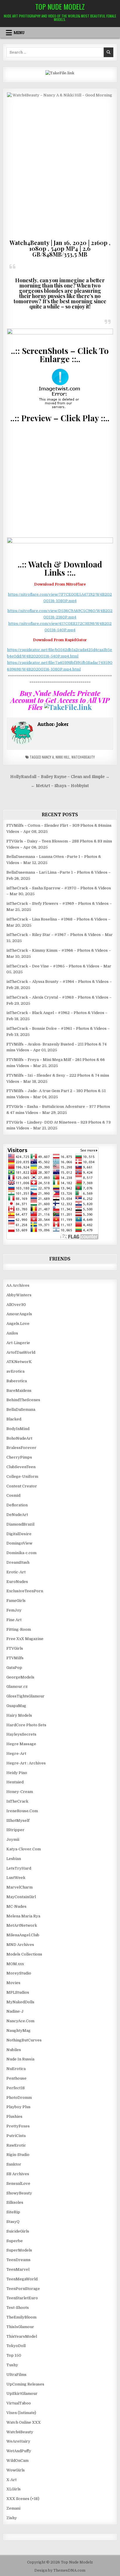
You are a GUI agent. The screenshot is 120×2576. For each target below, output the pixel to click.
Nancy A (48, 757)
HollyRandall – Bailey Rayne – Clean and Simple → (60, 777)
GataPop (14, 1668)
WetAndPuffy (19, 2451)
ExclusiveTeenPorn (25, 1591)
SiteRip (13, 2212)
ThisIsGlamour (20, 2327)
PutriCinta (16, 2136)
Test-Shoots (18, 2308)
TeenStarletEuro (22, 2298)
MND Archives (20, 1945)
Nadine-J (15, 2011)
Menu (19, 33)
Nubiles (14, 2050)
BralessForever (21, 1448)
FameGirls (16, 1601)
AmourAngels (19, 1314)
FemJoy (14, 1610)
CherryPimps (19, 1457)
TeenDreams (18, 2260)
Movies (13, 1983)
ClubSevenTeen (21, 1467)
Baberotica (17, 1381)
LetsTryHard (19, 1868)
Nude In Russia (20, 2059)
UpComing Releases (25, 2384)
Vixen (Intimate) (21, 2413)
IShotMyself (18, 1821)
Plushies (14, 2116)
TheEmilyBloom (21, 2317)
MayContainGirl (21, 1897)
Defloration (17, 1505)
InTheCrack (17, 1801)
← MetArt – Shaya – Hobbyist (60, 786)
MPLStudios (18, 1992)
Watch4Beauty (83, 757)
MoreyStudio (19, 1973)
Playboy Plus (18, 2107)
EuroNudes (17, 1582)
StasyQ (13, 2222)
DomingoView (19, 1543)
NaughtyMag (18, 2031)
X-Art (12, 2480)
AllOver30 (16, 1305)
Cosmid (13, 1495)
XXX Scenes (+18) (23, 2499)
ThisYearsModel (22, 2336)
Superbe (15, 2241)
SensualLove (18, 2183)
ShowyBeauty (19, 2193)
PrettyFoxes (18, 2126)
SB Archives (18, 2174)
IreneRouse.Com (22, 1811)
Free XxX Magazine (25, 1639)
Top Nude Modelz (60, 6)
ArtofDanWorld (21, 1352)
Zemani (13, 2508)
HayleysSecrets (21, 1734)
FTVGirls (15, 1648)
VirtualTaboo (19, 2403)
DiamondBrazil (20, 1524)
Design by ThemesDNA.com (60, 2570)
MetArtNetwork (22, 1925)
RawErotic (16, 2145)
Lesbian (14, 1859)
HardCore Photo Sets (26, 1725)
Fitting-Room (19, 1629)
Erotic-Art (16, 1572)
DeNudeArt (17, 1515)
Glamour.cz (17, 1687)
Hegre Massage (21, 1744)
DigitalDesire (19, 1534)
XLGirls (14, 2489)
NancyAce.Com (20, 2021)
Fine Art (14, 1620)
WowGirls (16, 2470)
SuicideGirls (18, 2231)
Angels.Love (18, 1324)
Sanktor (14, 2164)
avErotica (15, 1371)
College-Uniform (22, 1476)
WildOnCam (17, 2460)
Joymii (13, 1839)
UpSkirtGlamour (22, 2393)
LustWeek (16, 1878)
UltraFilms (16, 2375)
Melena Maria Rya (23, 1916)
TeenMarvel (18, 2269)
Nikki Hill (63, 757)
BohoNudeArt (19, 1438)
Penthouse (16, 2078)
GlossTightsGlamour (25, 1696)
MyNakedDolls (20, 2002)
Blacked (14, 1419)
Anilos (12, 1333)
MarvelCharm (20, 1887)
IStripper (15, 1830)
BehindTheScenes (23, 1400)
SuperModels (19, 2250)
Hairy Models (19, 1715)
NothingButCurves (24, 2040)
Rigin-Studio (18, 2155)
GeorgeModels (20, 1677)
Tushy (12, 2365)
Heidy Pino (17, 1773)
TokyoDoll (16, 2346)
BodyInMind (18, 1429)
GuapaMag (16, 1706)
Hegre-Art (16, 1754)
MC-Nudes (16, 1906)
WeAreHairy (18, 2441)
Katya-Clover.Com (24, 1849)
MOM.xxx (15, 1964)
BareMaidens (19, 1391)
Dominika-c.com (21, 1553)
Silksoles (15, 2202)
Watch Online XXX (24, 2422)
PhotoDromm (19, 2098)
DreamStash (18, 1562)
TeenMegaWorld (22, 2279)
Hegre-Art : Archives (26, 1763)
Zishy (12, 2518)
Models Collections (24, 1954)
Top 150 (14, 2355)
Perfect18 (16, 2088)
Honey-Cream (20, 1792)
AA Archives (18, 1285)
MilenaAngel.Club (23, 1935)
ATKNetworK (19, 1362)
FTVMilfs (15, 1658)
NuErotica (16, 2069)
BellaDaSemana (21, 1409)
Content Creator (22, 1486)
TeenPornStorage (23, 2289)
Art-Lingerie (18, 1343)
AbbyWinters (19, 1295)
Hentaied (15, 1782)
